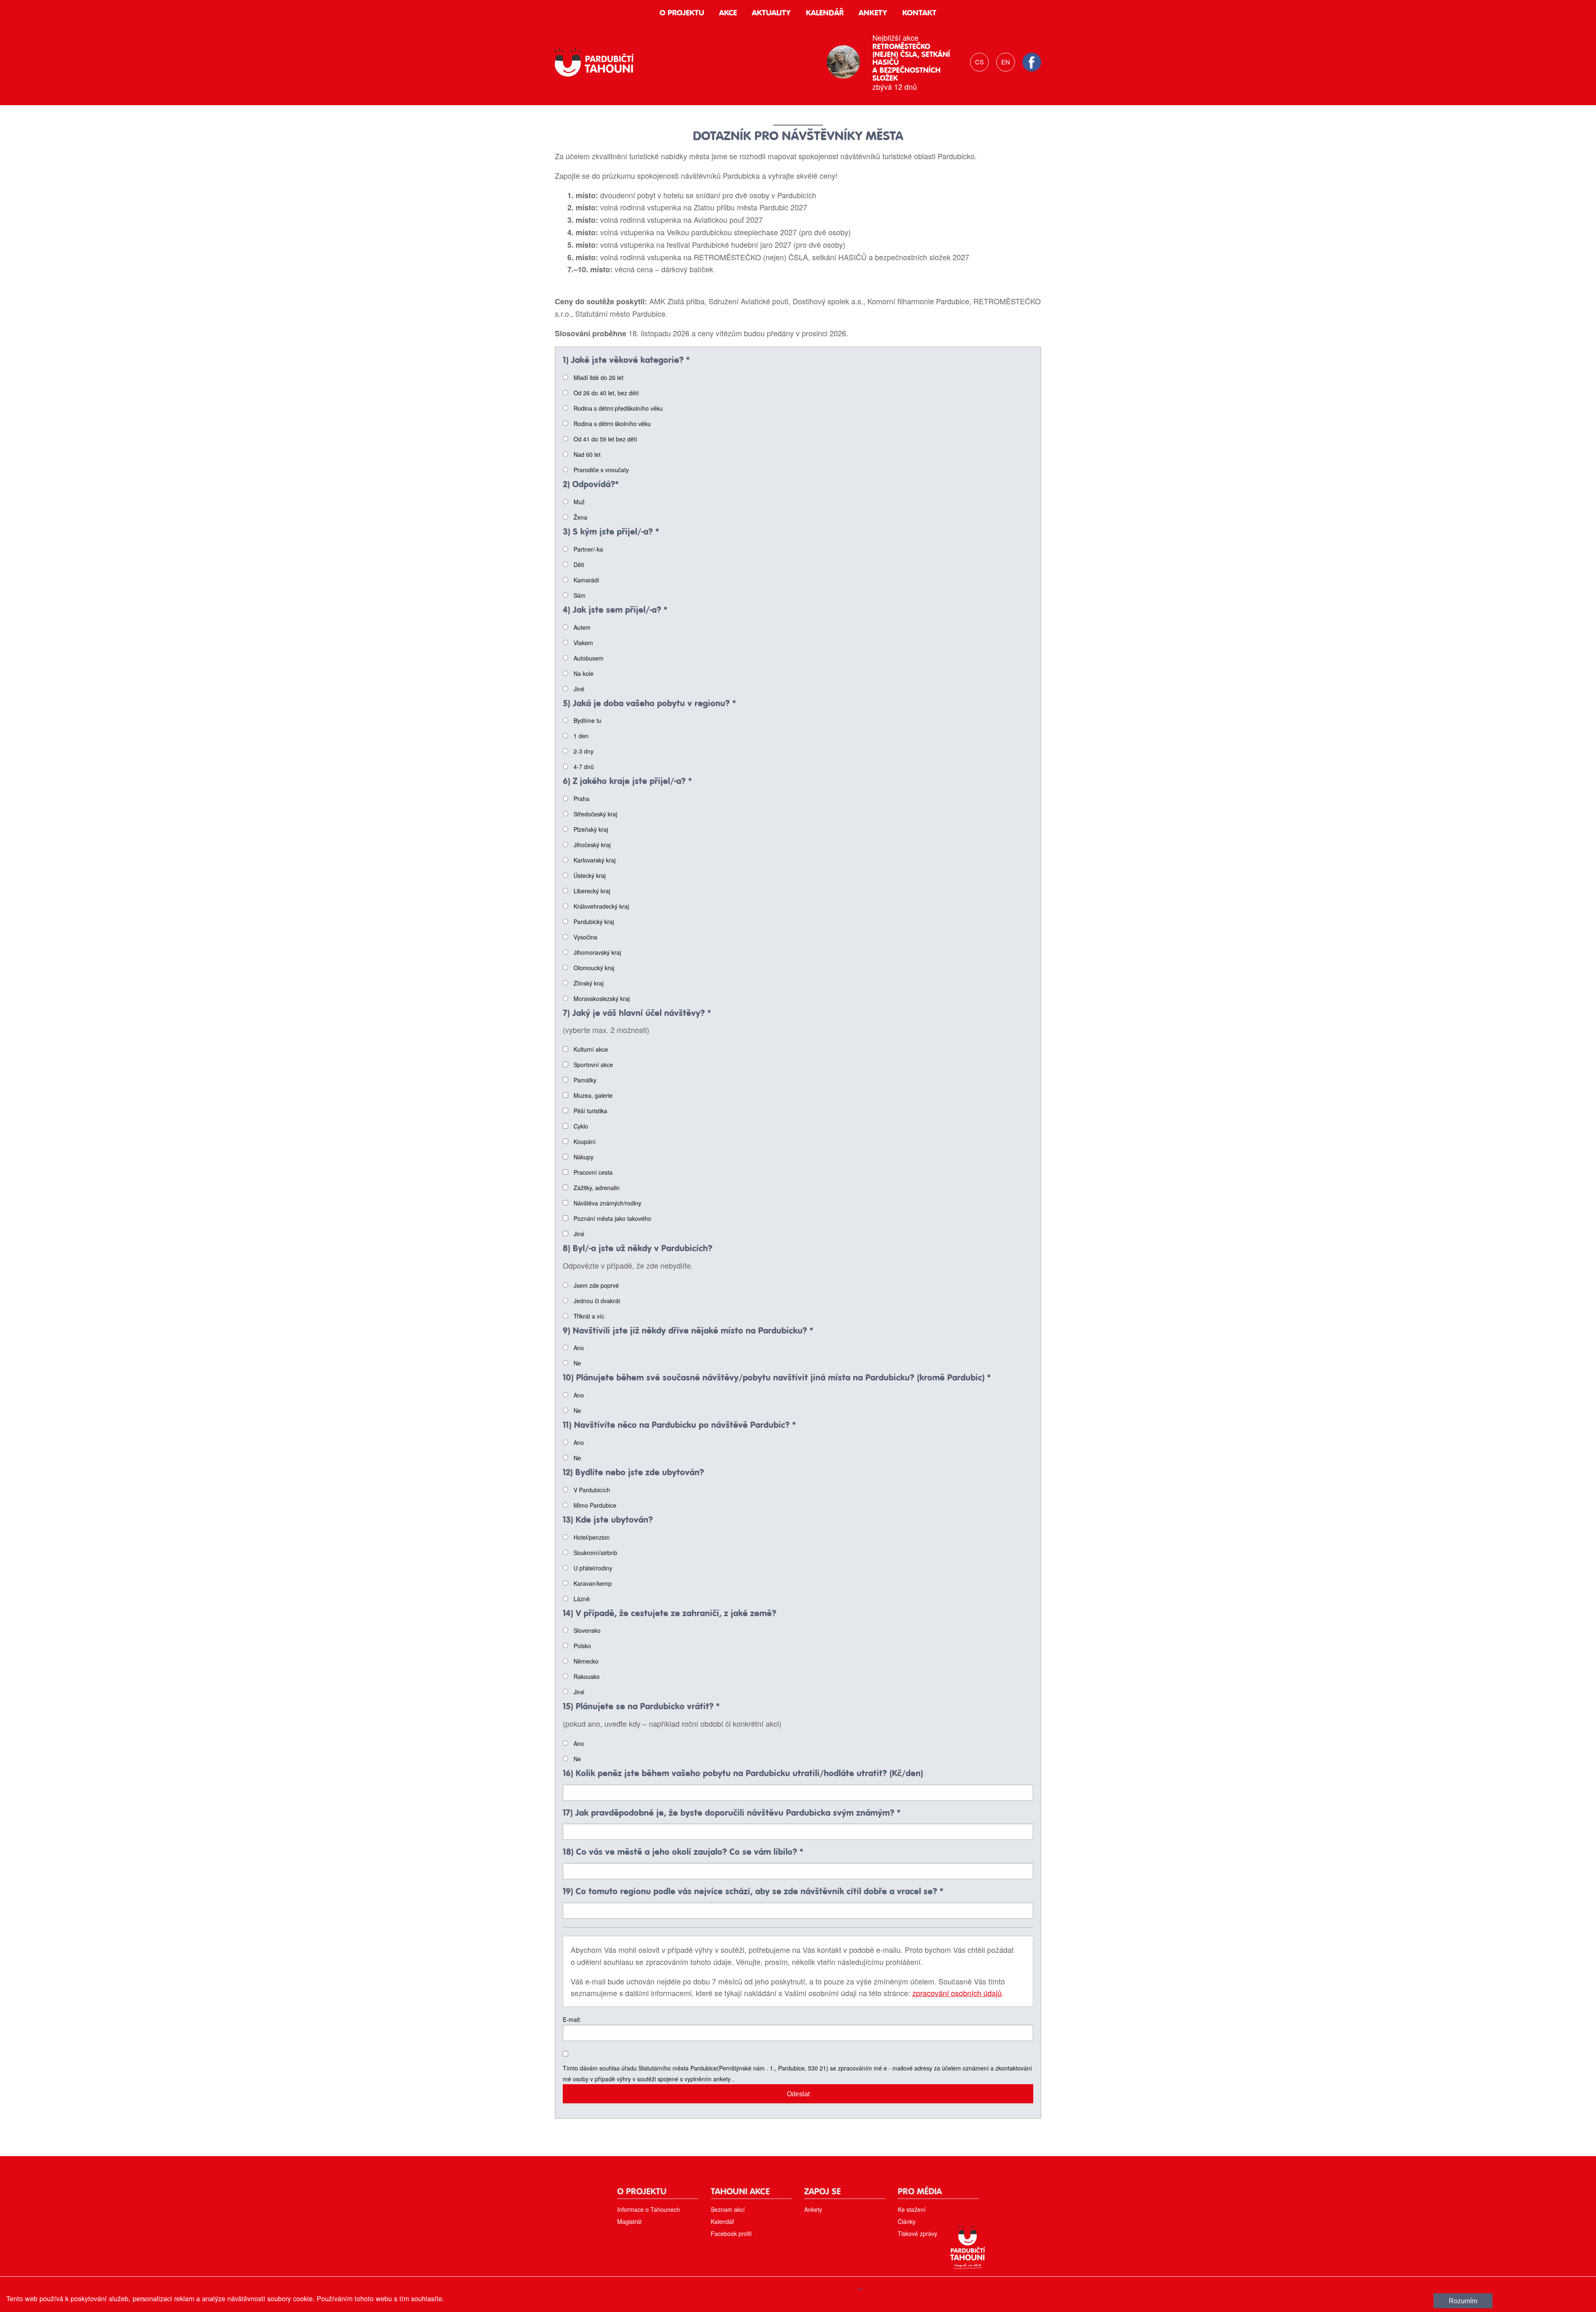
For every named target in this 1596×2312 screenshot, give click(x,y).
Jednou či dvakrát (597, 1301)
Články (907, 2221)
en (1006, 62)
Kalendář (825, 13)
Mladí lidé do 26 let (598, 377)
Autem (582, 627)
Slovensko (587, 1630)
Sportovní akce (593, 1065)
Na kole (584, 673)
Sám (580, 595)
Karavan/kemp (593, 1583)
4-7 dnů (584, 767)
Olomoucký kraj (594, 968)
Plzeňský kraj (591, 829)
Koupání (585, 1141)
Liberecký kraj (592, 891)
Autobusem (589, 658)
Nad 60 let (587, 454)
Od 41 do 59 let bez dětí (605, 439)
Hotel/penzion (592, 1537)
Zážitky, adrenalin (597, 1188)
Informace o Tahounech (649, 2209)
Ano (579, 1348)
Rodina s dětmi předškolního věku (618, 408)
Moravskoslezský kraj (602, 998)
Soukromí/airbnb (595, 1553)
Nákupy (584, 1157)
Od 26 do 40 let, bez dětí (606, 393)
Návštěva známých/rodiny (607, 1203)
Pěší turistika (590, 1111)
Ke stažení (912, 2209)
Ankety (873, 13)
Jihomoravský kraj (597, 952)
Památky (585, 1080)
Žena (580, 517)
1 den (581, 736)
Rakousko (587, 1676)
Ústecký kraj (590, 875)
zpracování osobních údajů (957, 1993)
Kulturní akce (591, 1049)
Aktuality (771, 13)
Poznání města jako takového (612, 1218)
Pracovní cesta (593, 1172)
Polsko (582, 1646)
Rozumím (1463, 2301)
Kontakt (919, 13)
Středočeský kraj (595, 814)
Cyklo (581, 1126)
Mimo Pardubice (595, 1505)
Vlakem (583, 643)
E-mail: (572, 2019)
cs (979, 62)
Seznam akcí (728, 2209)
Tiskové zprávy (917, 2233)
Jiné (579, 689)
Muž (579, 502)
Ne (577, 1363)
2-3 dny (584, 751)
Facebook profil (731, 2233)
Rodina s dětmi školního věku (612, 424)
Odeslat (798, 2094)
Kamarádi (586, 580)
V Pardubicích (592, 1490)
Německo (586, 1661)
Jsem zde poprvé (596, 1285)
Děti (579, 564)
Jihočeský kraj (592, 845)
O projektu (682, 13)
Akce (728, 13)
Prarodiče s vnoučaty (601, 470)
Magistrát (629, 2221)
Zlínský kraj (589, 983)
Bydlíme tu (587, 720)
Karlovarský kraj (595, 860)
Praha (581, 799)
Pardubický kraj (594, 922)
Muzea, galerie (593, 1095)
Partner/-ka (588, 549)
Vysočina (585, 937)
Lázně (582, 1599)
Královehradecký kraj (601, 906)
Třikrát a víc (589, 1316)
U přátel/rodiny (593, 1568)
